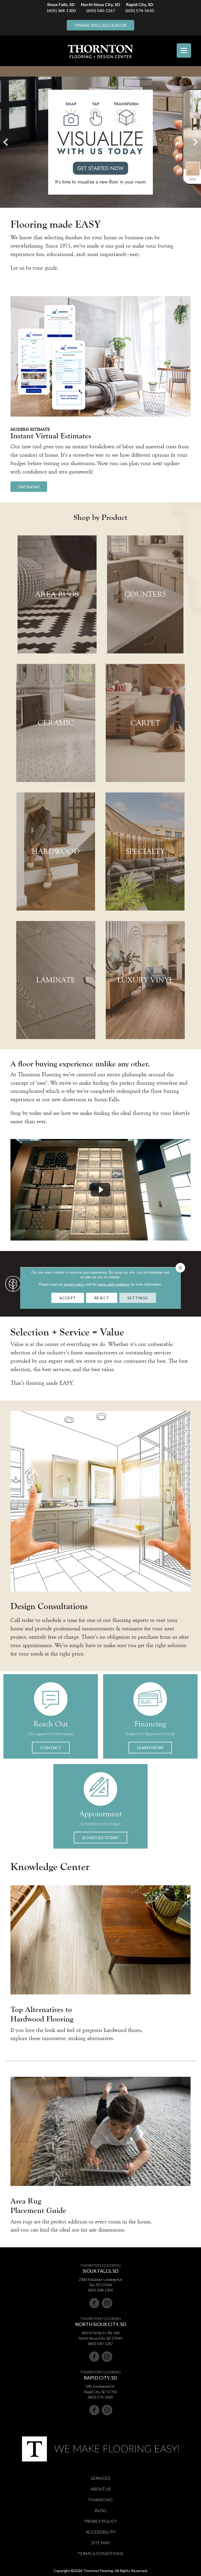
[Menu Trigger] (184, 50)
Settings (138, 1298)
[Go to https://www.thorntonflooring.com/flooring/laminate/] (56, 980)
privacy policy (74, 1284)
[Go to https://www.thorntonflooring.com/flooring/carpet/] (145, 723)
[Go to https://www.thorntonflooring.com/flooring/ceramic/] (56, 723)
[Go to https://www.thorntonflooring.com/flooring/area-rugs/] (57, 594)
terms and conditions (114, 1284)
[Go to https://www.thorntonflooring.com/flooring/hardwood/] (56, 851)
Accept (68, 1298)
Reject (102, 1298)
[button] (29, 487)
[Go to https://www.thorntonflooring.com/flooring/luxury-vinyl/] (145, 980)
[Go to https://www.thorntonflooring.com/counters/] (145, 594)
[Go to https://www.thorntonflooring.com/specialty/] (145, 851)
